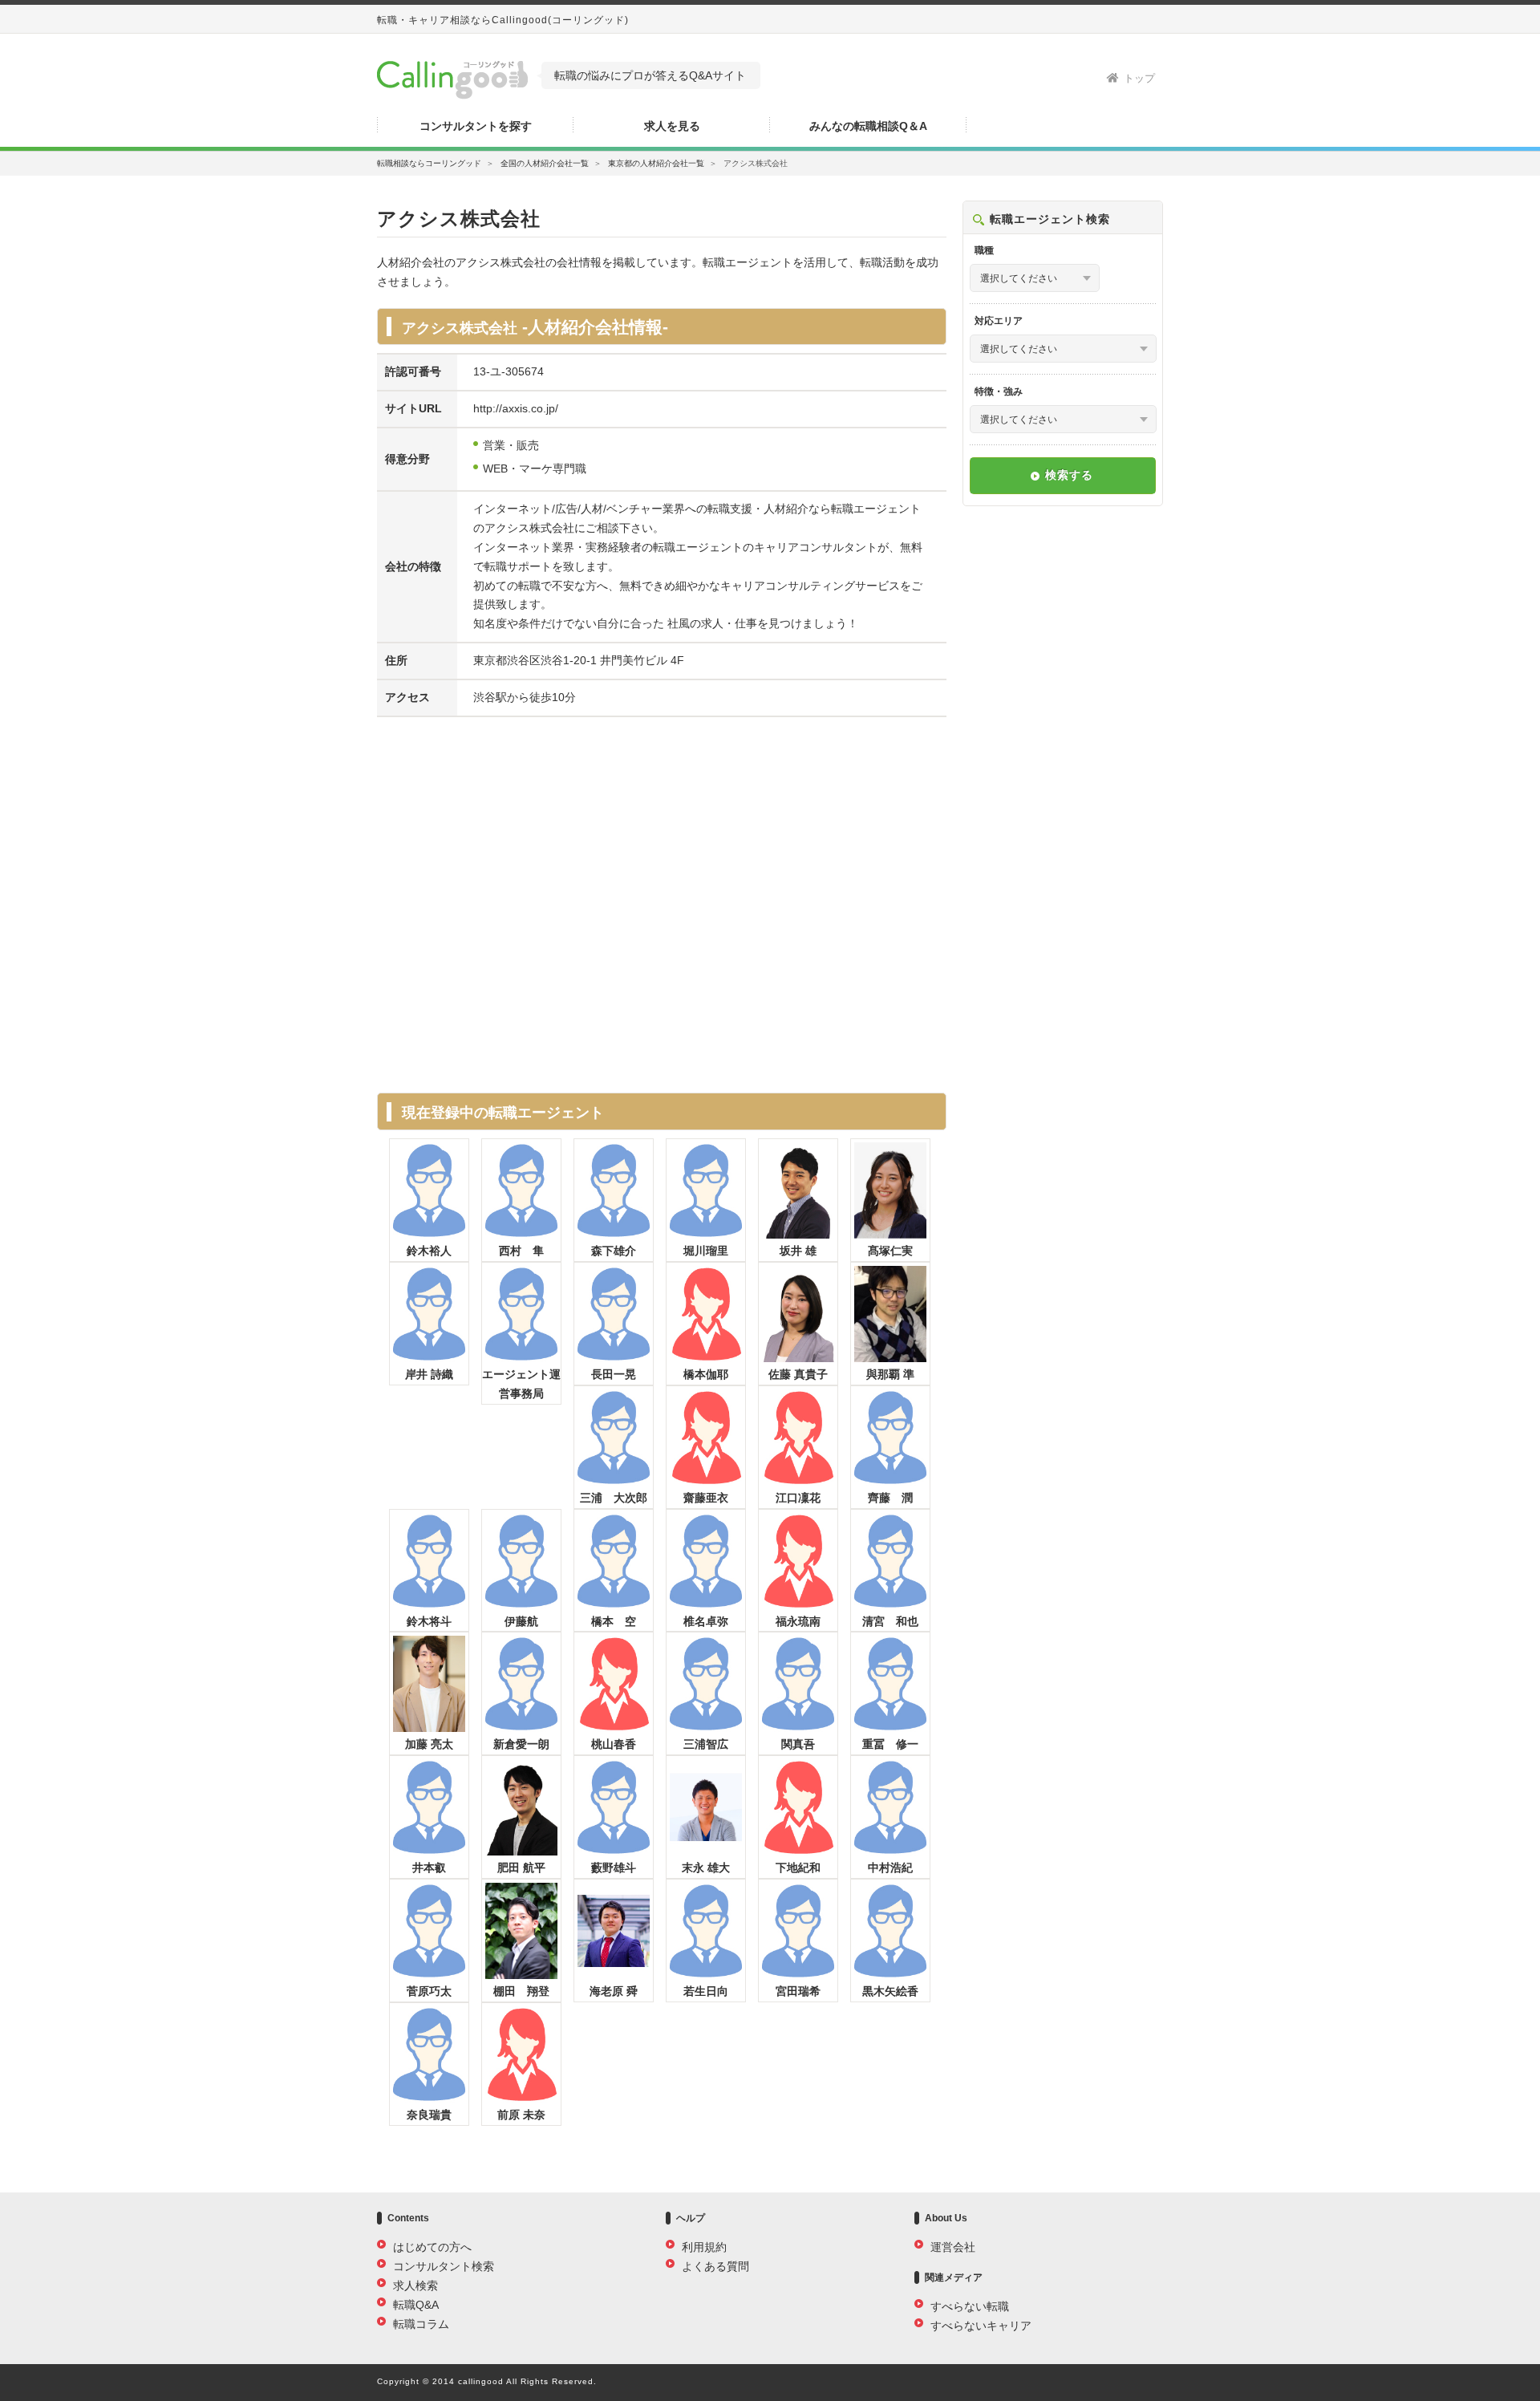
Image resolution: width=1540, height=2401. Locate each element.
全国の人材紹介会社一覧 (545, 163)
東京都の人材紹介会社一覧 (656, 163)
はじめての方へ (432, 2247)
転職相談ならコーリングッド (429, 163)
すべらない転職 (970, 2306)
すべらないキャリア (981, 2326)
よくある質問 (715, 2266)
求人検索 (415, 2285)
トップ (1139, 78)
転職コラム (421, 2324)
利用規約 (704, 2247)
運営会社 (953, 2247)
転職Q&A (416, 2305)
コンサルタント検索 (444, 2266)
